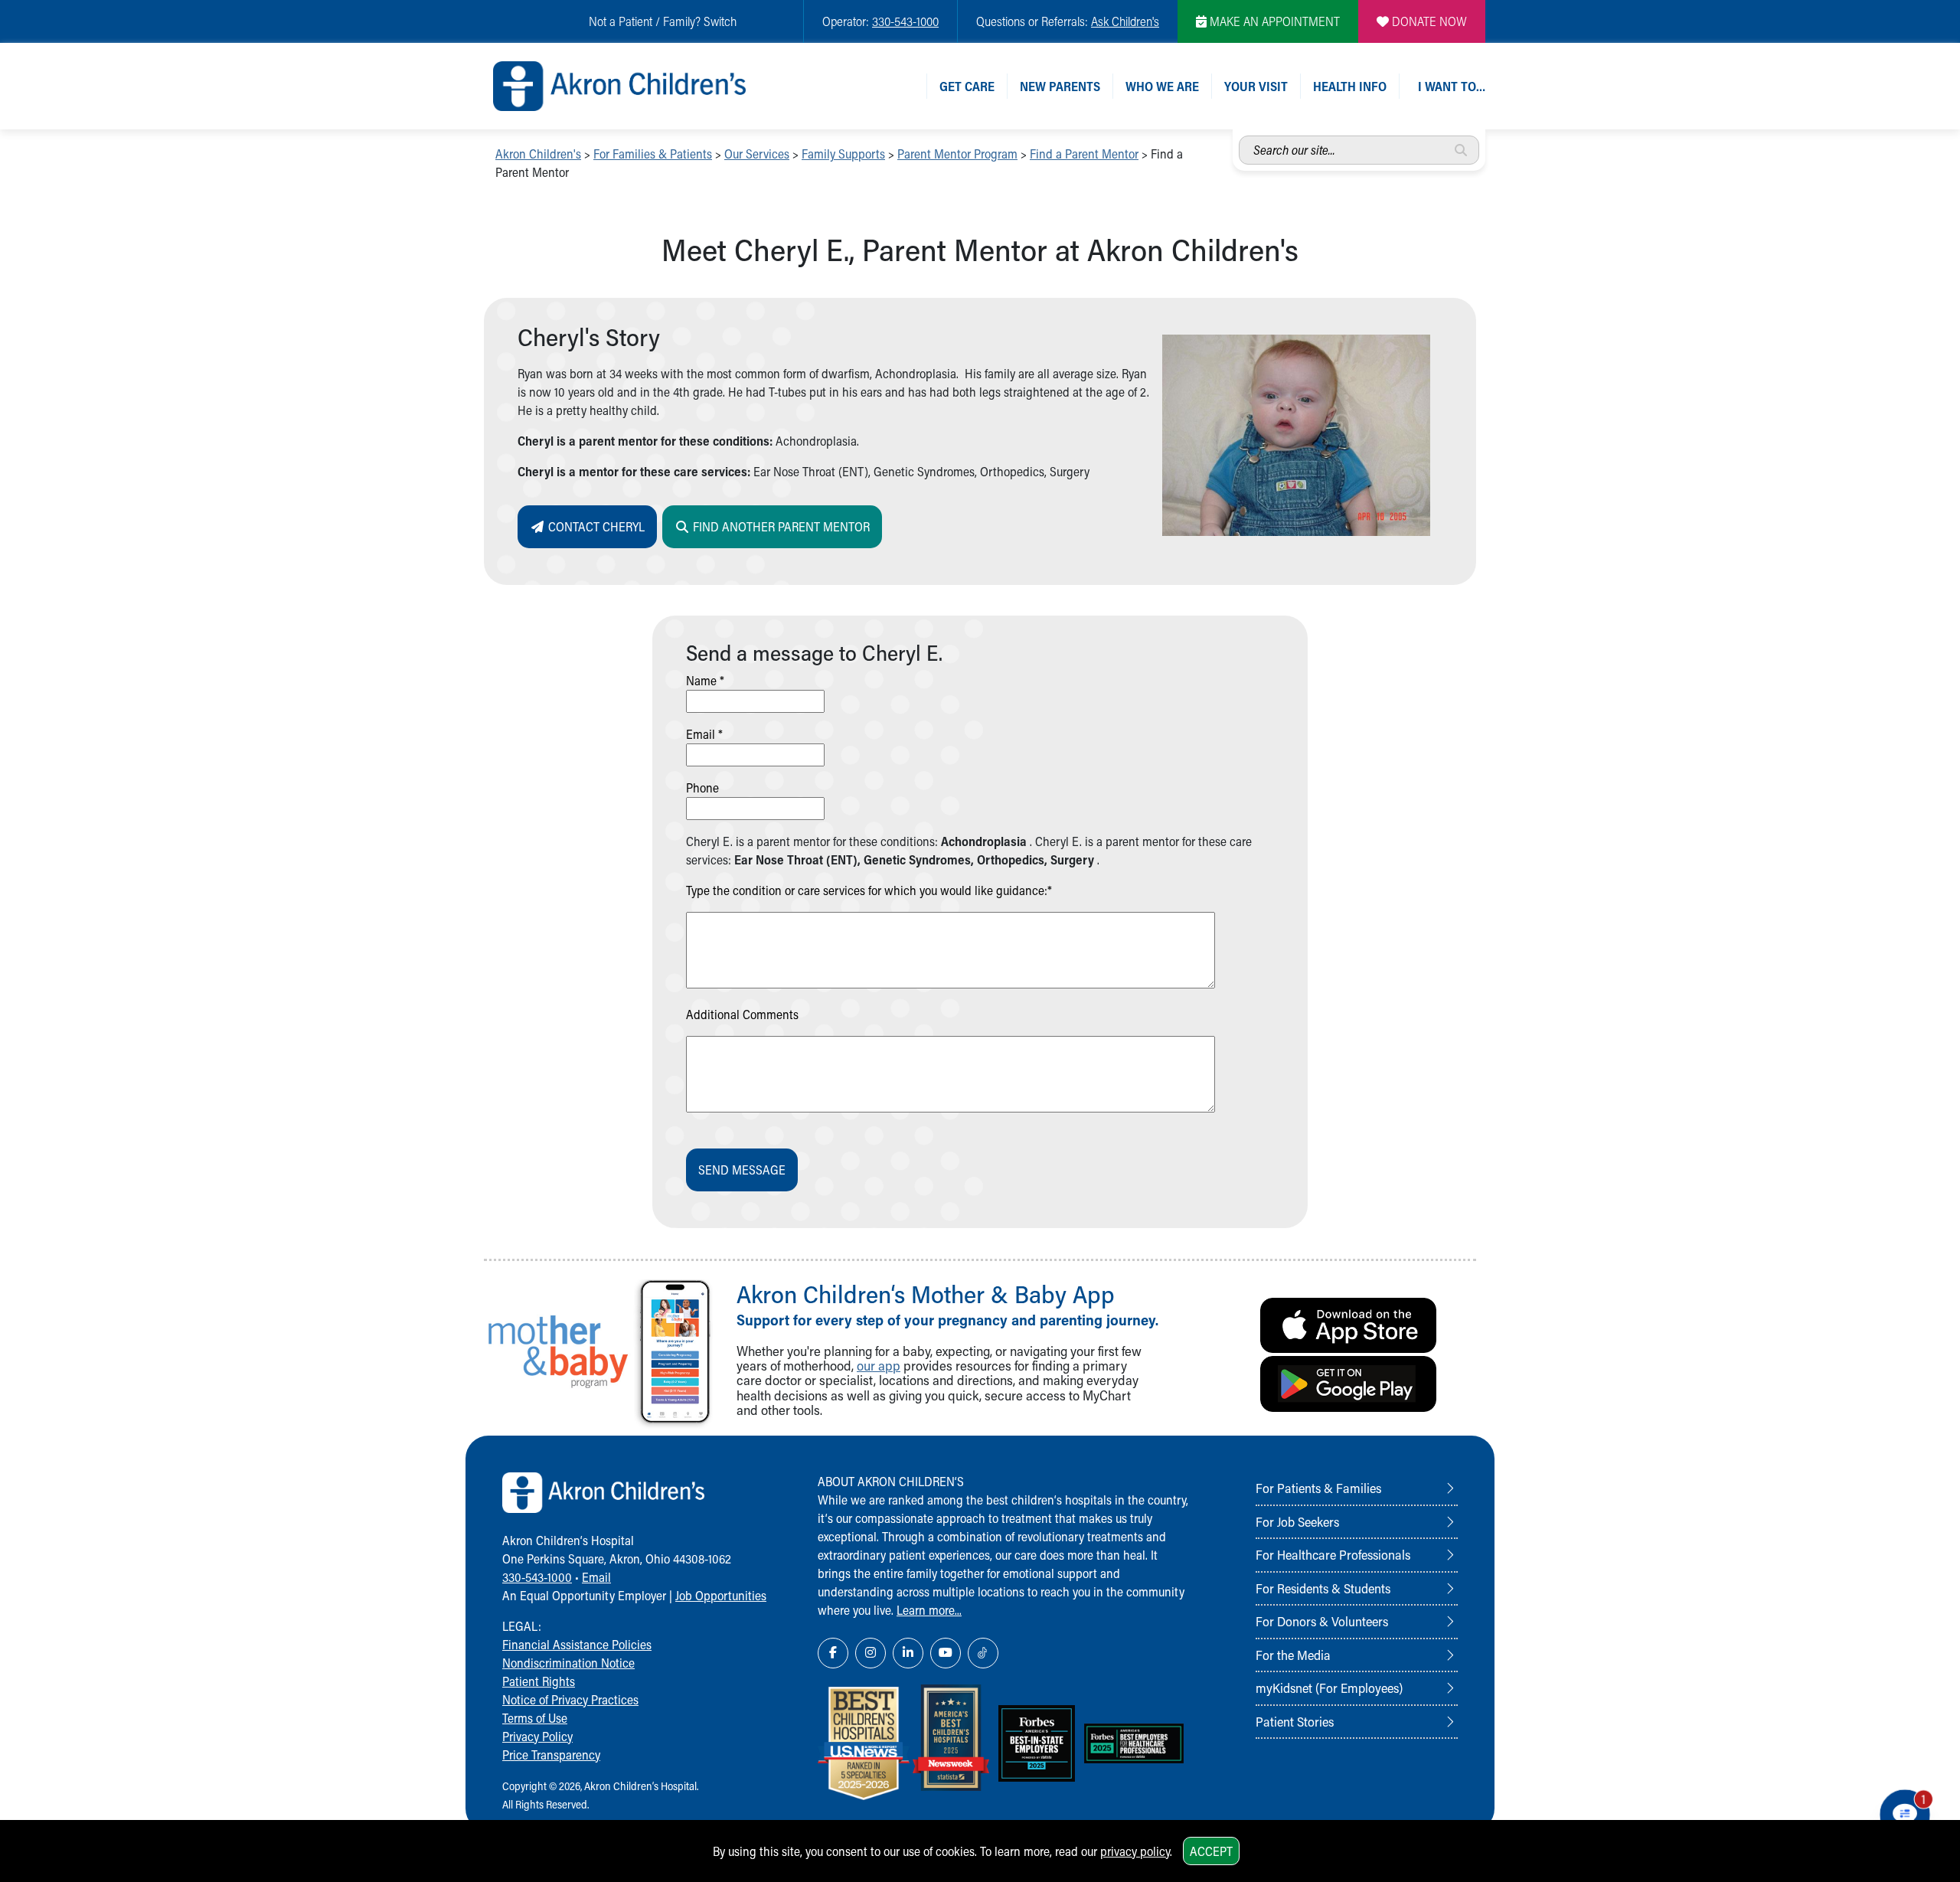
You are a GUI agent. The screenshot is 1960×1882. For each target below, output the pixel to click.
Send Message (742, 1170)
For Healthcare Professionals (1333, 1554)
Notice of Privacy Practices (570, 1699)
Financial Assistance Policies (577, 1644)
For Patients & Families (1318, 1488)
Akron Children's (538, 154)
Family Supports (843, 154)
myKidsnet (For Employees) (1329, 1688)
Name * (705, 680)
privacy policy (1135, 1851)
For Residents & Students (1323, 1588)
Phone (702, 787)
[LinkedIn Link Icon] (908, 1653)
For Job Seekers (1297, 1521)
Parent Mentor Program (957, 154)
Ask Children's (1125, 21)
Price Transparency (551, 1755)
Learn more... (929, 1610)
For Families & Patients (653, 154)
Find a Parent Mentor (1084, 154)
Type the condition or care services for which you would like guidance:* (869, 890)
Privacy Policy (537, 1736)
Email (596, 1577)
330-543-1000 (905, 21)
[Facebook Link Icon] (833, 1653)
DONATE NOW (1428, 21)
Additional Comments (742, 1014)
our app (879, 1366)
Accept (1211, 1851)
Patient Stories (1295, 1721)
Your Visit (1256, 86)
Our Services (757, 154)
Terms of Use (535, 1718)
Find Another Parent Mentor (780, 526)
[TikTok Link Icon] (983, 1653)
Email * (704, 734)
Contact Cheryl (595, 526)
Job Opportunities (721, 1595)
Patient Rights (539, 1681)
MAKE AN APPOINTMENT (1273, 21)
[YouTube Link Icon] (946, 1653)
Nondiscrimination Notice (568, 1663)
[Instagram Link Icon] (871, 1653)
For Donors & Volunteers (1322, 1621)
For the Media (1293, 1655)
